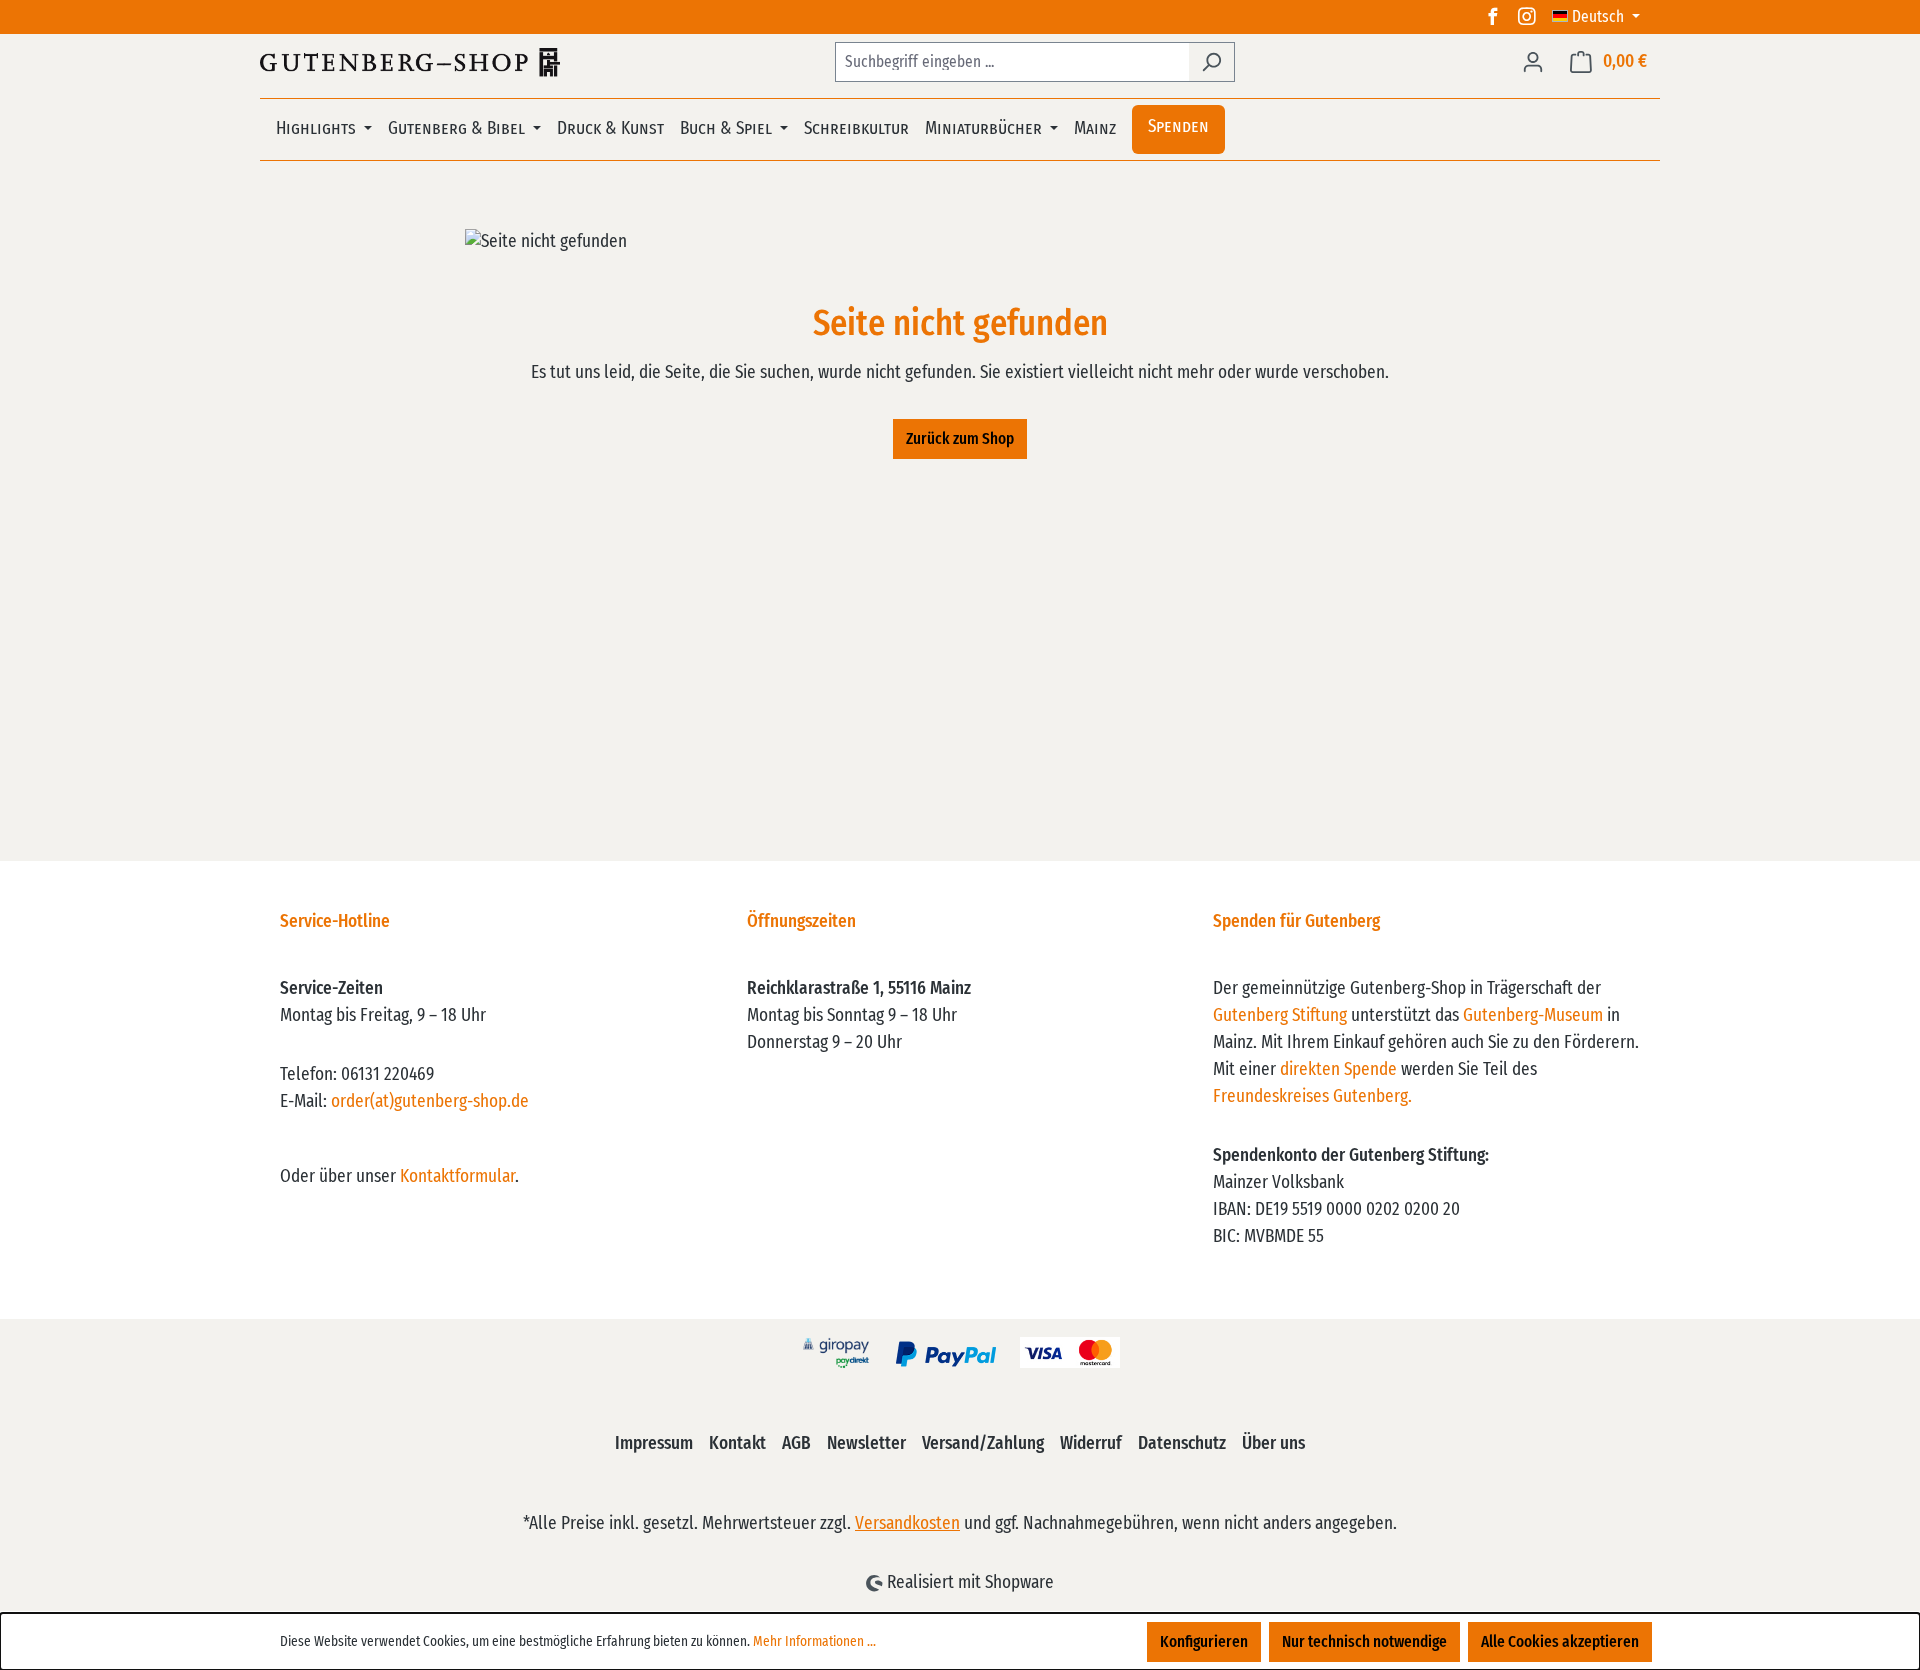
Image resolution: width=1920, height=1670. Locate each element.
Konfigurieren (1204, 1642)
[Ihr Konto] (1533, 62)
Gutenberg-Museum (1533, 1016)
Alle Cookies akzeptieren (1560, 1642)
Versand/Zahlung (983, 1444)
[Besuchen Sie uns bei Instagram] (1527, 17)
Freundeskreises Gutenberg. (1312, 1097)
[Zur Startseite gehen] (410, 62)
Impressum (654, 1444)
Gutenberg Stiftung (1280, 1016)
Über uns (1273, 1444)
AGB (796, 1444)
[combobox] (1012, 62)
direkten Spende (1338, 1070)
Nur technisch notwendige (1364, 1642)
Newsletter (866, 1444)
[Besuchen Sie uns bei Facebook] (1493, 17)
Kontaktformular (457, 1177)
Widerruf (1091, 1444)
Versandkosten (907, 1524)
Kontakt (737, 1444)
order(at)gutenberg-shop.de (430, 1102)
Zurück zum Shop (960, 439)
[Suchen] (1211, 62)
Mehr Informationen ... (814, 1642)
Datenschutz (1182, 1444)
